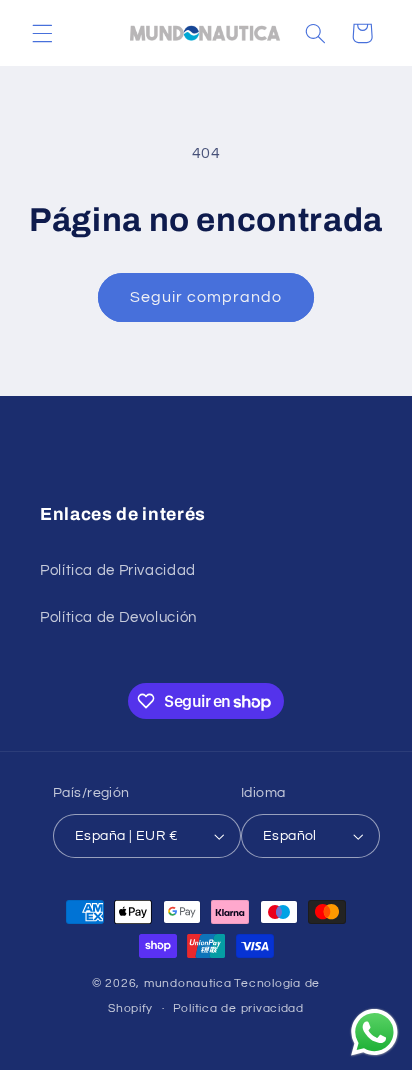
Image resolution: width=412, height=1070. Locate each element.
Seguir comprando (206, 297)
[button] (42, 33)
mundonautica (188, 983)
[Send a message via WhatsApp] (374, 1032)
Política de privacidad (238, 1008)
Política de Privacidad (118, 570)
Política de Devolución (118, 617)
